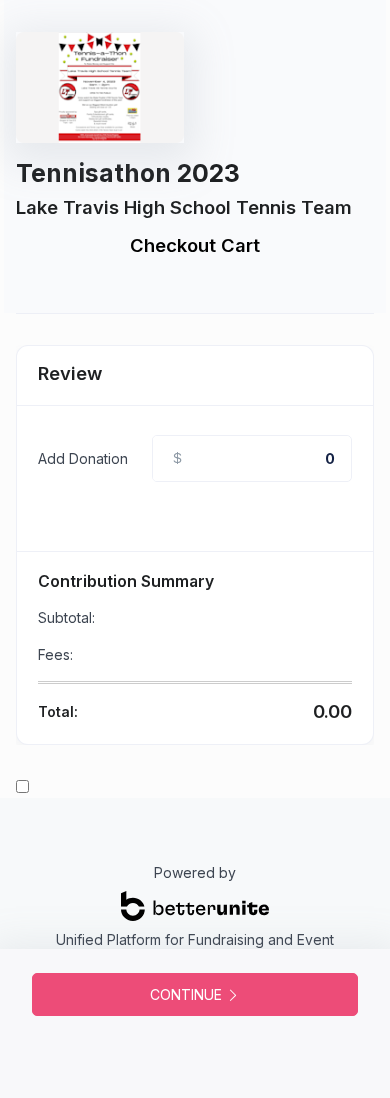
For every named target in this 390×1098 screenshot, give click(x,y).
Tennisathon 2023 (128, 173)
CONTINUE (188, 994)
